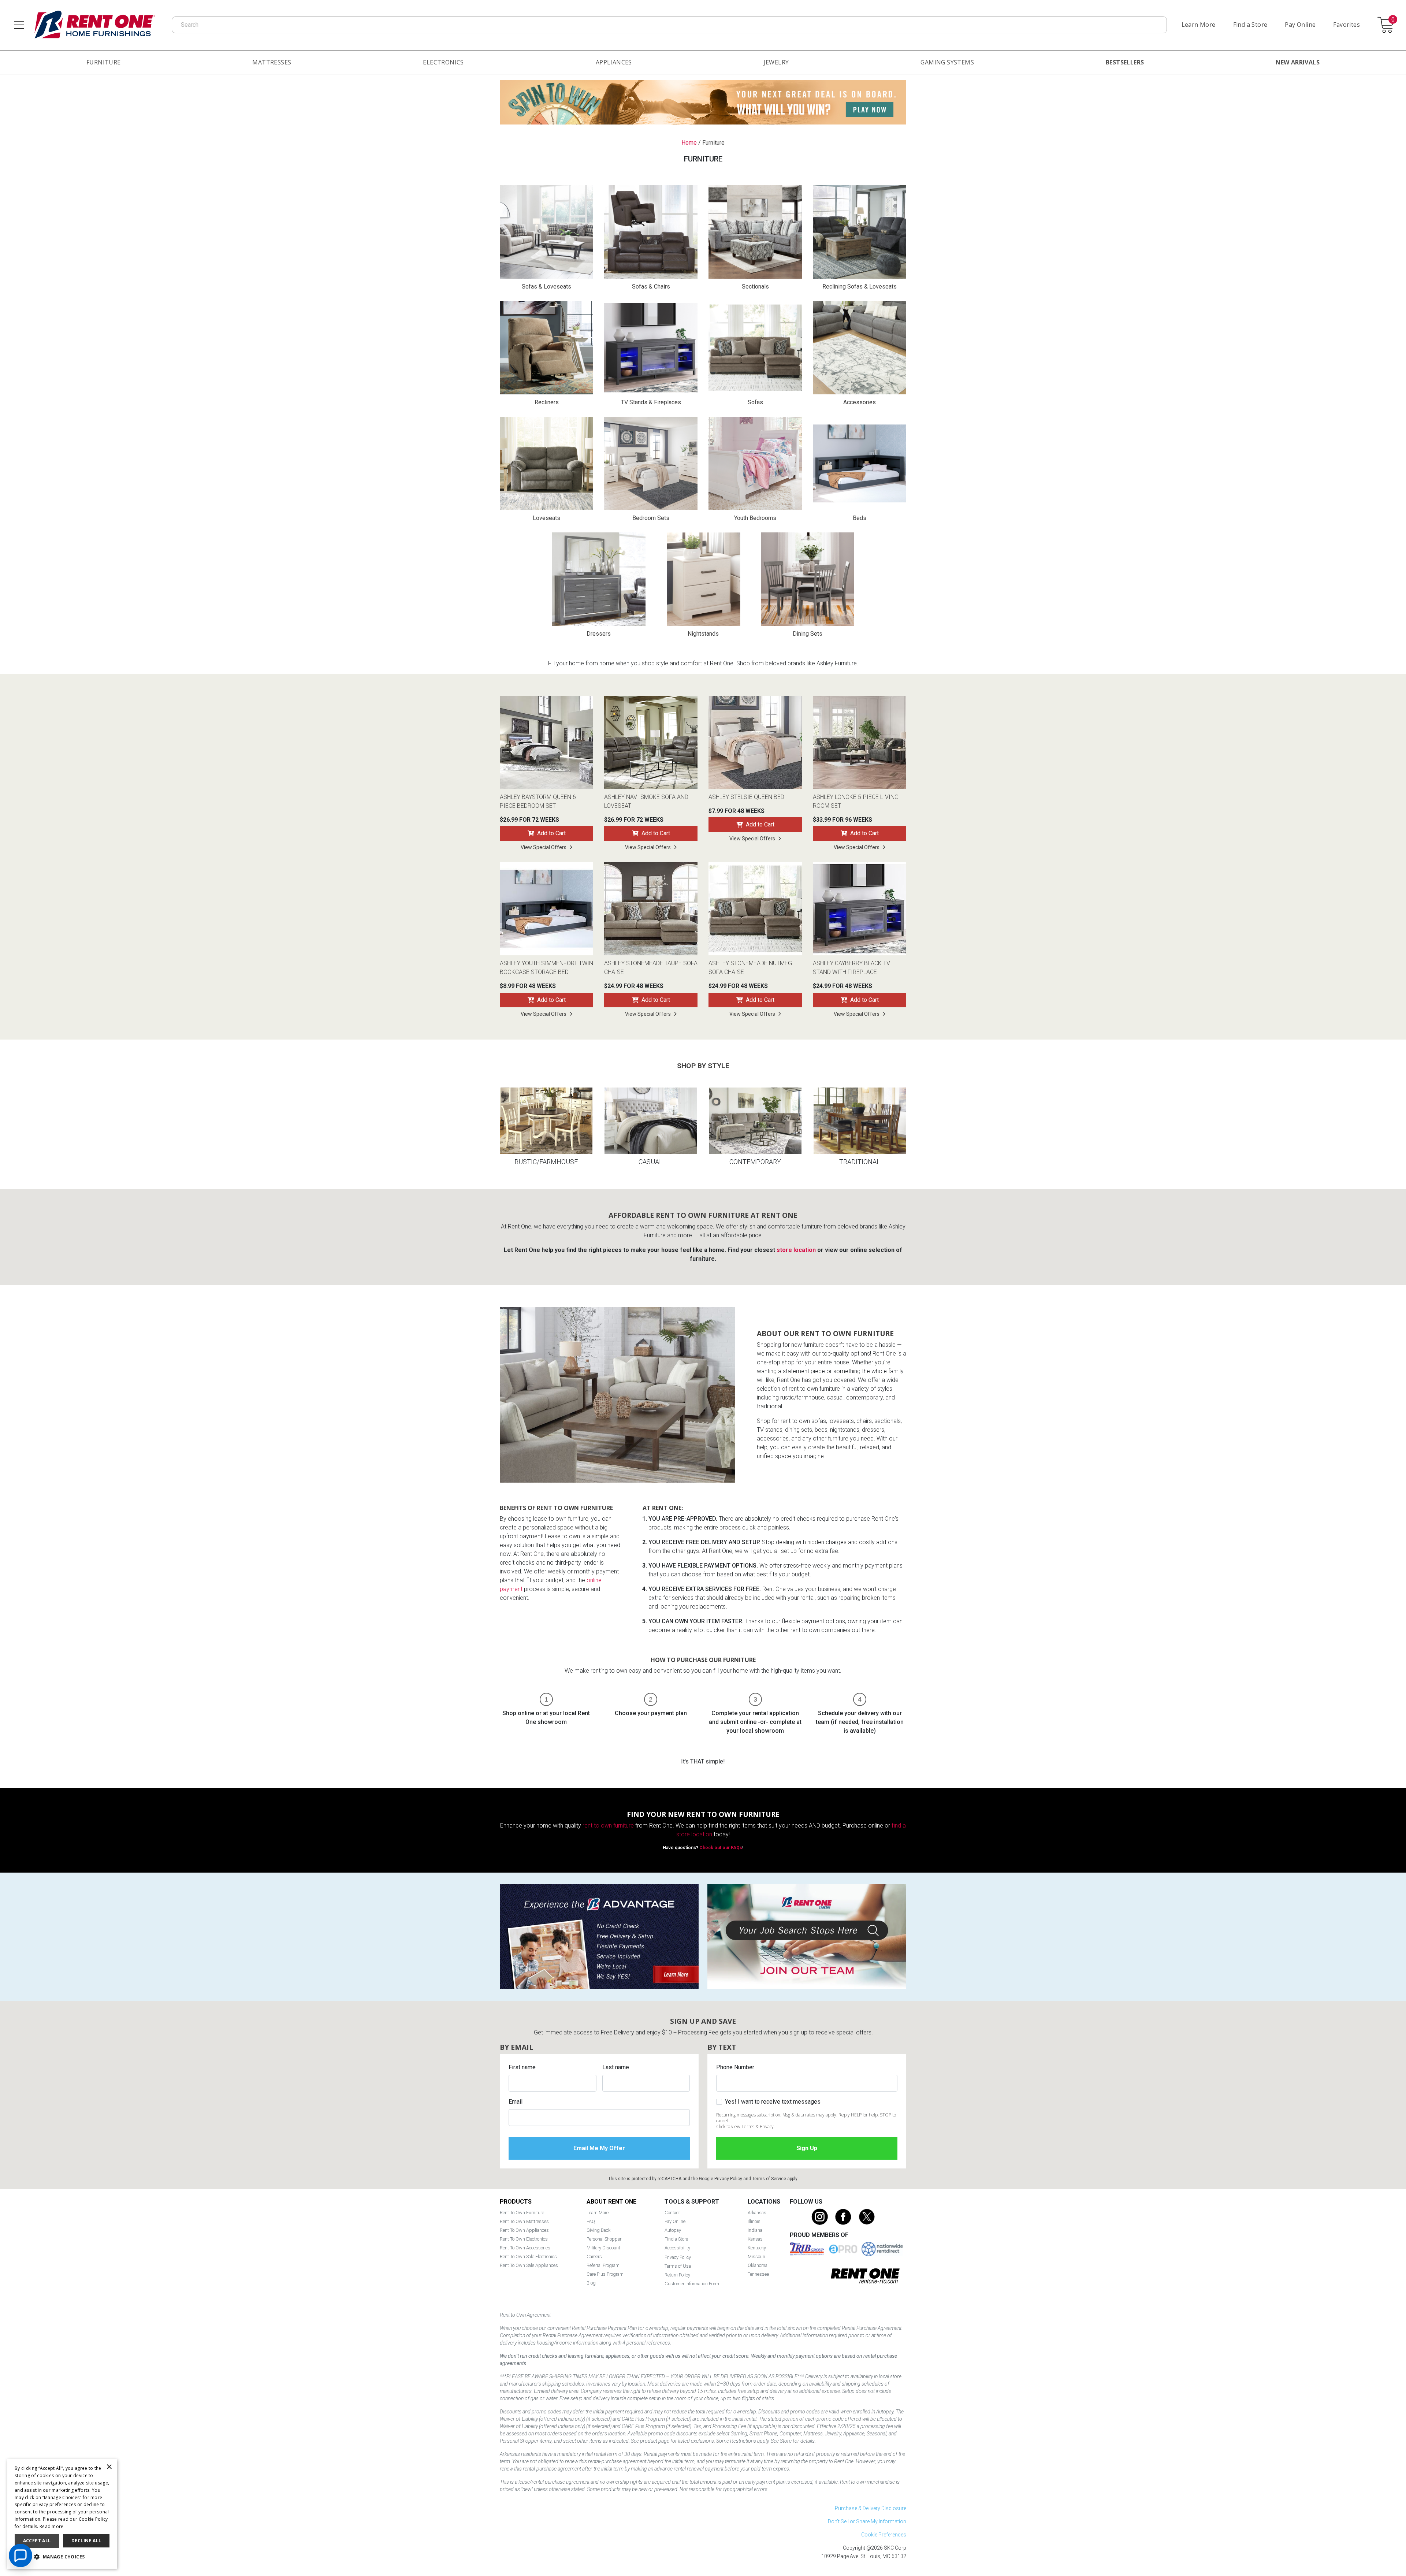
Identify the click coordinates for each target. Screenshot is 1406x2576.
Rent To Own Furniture (522, 2213)
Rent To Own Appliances (524, 2230)
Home (689, 143)
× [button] (109, 2467)
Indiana (755, 2230)
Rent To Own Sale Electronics (528, 2257)
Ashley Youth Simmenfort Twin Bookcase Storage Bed (546, 968)
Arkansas (757, 2213)
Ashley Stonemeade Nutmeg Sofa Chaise (750, 968)
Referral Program (603, 2265)
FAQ (591, 2221)
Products (516, 2202)
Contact (672, 2213)
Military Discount (603, 2248)
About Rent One (611, 2202)
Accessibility (677, 2248)
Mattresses (272, 62)
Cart (1393, 20)
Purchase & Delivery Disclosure (871, 2508)
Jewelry (776, 62)
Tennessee (758, 2274)
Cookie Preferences (884, 2535)
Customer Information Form (692, 2284)
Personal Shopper (604, 2239)
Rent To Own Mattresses (524, 2221)
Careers (594, 2257)
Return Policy (677, 2275)
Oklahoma (758, 2265)
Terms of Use (678, 2266)
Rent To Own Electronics (524, 2239)
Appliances (614, 62)
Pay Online (1300, 25)
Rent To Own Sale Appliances (529, 2265)
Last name (616, 2067)
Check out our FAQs (721, 1848)
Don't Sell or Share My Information (867, 2521)
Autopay (673, 2230)
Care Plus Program (605, 2274)
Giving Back (598, 2230)
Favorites (1347, 25)
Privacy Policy (728, 2179)
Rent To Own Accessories (525, 2248)
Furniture (104, 62)
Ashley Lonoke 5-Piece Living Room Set (856, 801)
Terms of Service (769, 2179)
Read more (52, 2526)
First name (522, 2067)
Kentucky (757, 2248)
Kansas (755, 2239)
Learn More (1199, 25)
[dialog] (62, 2514)
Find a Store (1250, 25)
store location (796, 1250)
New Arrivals (1298, 62)
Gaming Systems (947, 62)
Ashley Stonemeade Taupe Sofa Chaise (651, 968)
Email (516, 2102)
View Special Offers (544, 847)
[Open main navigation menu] (19, 25)
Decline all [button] (86, 2541)
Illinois (754, 2221)
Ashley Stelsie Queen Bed (746, 797)
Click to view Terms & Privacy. (745, 2127)
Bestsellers (1125, 62)
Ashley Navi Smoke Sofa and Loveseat (646, 801)
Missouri (756, 2257)
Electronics (443, 62)
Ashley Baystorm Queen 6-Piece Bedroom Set (539, 801)
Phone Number (735, 2067)
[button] (62, 2557)
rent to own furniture (608, 1826)
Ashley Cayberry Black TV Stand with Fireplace (851, 968)
